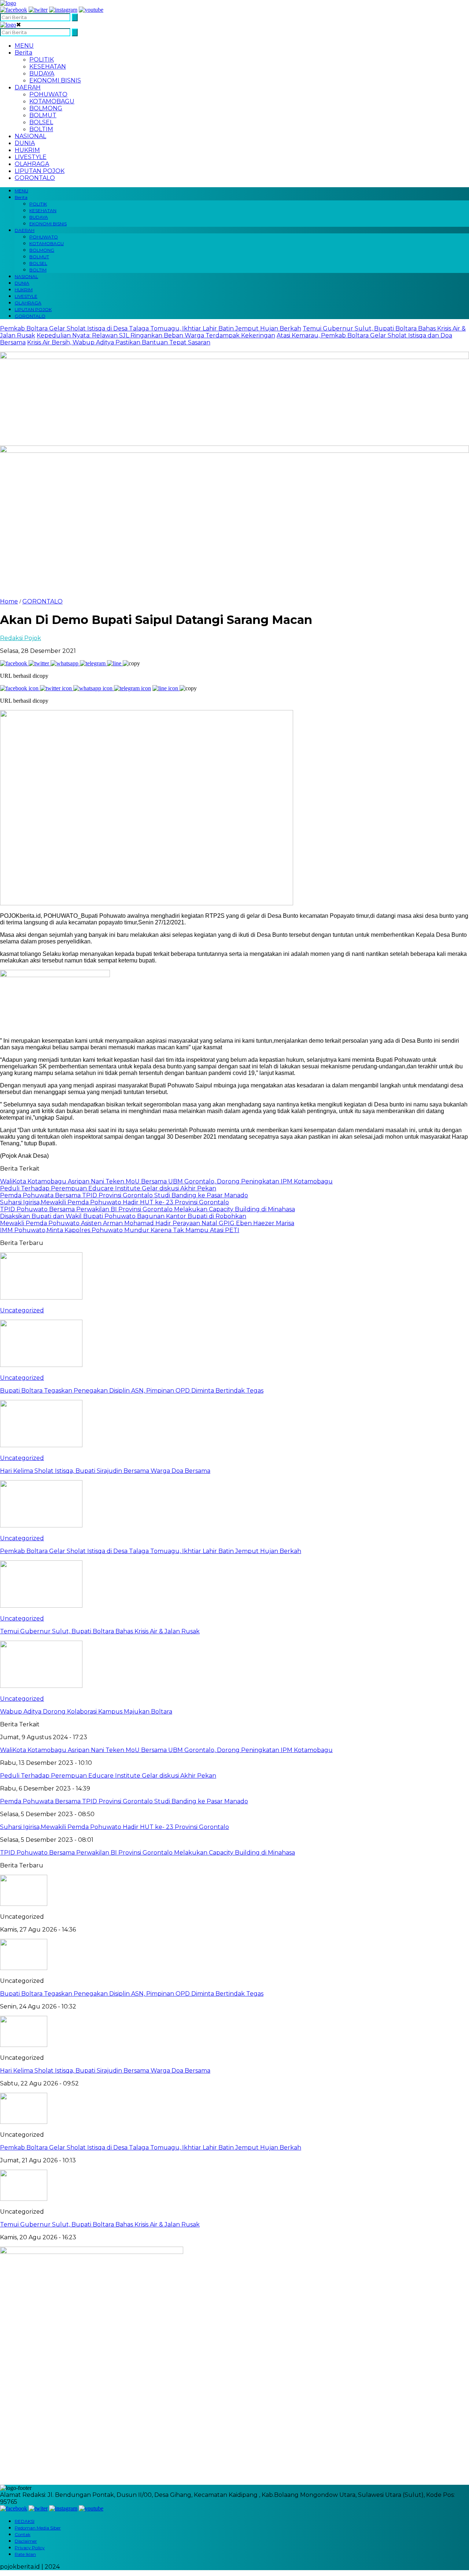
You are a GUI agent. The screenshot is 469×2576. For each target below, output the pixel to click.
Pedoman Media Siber (38, 2528)
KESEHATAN (48, 66)
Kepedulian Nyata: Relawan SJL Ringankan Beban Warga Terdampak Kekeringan (156, 335)
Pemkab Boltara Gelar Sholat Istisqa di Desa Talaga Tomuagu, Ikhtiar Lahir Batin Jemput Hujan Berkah (151, 328)
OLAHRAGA (32, 164)
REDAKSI (25, 2521)
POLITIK (42, 60)
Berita (23, 53)
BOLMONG (46, 108)
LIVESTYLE (31, 157)
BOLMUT (43, 115)
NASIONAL (30, 136)
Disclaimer (26, 2541)
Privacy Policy (30, 2548)
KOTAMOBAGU (52, 101)
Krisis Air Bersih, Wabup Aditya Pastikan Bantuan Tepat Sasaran (119, 342)
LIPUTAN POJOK (40, 171)
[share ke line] (115, 663)
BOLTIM (41, 129)
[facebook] (14, 10)
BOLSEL (41, 122)
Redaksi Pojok (21, 638)
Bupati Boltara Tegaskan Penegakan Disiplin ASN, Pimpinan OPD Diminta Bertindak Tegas (132, 1994)
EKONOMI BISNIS (55, 80)
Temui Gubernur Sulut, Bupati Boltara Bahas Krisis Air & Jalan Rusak (100, 2224)
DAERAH (28, 87)
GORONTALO (35, 178)
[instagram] (63, 10)
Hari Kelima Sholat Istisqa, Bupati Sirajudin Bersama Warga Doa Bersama (105, 2071)
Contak (23, 2534)
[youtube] (91, 10)
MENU (24, 46)
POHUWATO (48, 94)
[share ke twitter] (40, 663)
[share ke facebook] (14, 663)
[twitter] (38, 10)
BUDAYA (42, 73)
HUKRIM (27, 150)
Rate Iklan (25, 2554)
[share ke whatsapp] (65, 663)
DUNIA (25, 143)
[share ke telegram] (93, 663)
